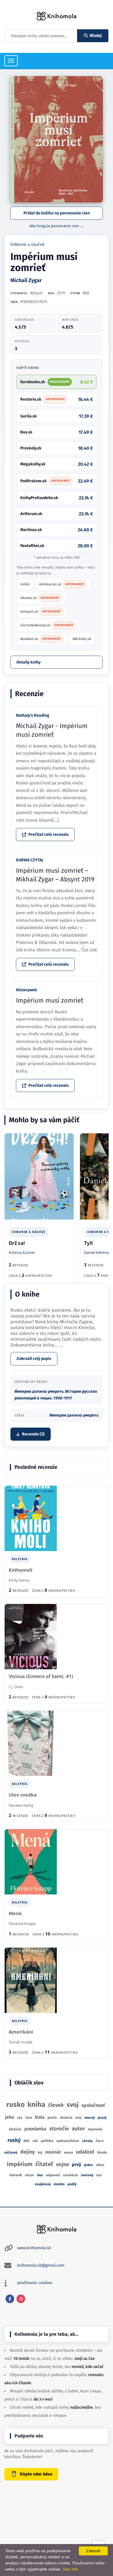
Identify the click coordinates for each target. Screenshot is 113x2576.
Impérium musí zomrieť (50, 1000)
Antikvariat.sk (62, 584)
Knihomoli (21, 1570)
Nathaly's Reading (33, 715)
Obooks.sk (40, 598)
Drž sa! (17, 1243)
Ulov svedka (23, 1795)
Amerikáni (21, 2032)
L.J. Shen (16, 1687)
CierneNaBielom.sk (47, 625)
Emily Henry (19, 1580)
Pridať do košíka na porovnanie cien (57, 213)
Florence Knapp (22, 1924)
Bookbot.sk (41, 639)
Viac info (70, 2569)
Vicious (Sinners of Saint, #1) (41, 1676)
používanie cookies (35, 2283)
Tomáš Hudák (21, 2042)
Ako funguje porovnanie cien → (57, 226)
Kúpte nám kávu (36, 2474)
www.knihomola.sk (34, 2248)
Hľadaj (96, 36)
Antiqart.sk (41, 612)
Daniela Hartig (21, 1805)
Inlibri (25, 584)
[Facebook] (10, 2299)
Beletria (20, 1559)
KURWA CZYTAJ (29, 860)
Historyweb (26, 990)
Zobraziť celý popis (34, 1359)
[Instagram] (21, 2299)
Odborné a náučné (28, 244)
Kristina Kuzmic (22, 1252)
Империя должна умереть (74, 1415)
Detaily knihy (29, 662)
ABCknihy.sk (82, 639)
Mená (15, 1913)
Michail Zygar (26, 280)
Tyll (88, 1243)
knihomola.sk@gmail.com (41, 2265)
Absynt (36, 293)
